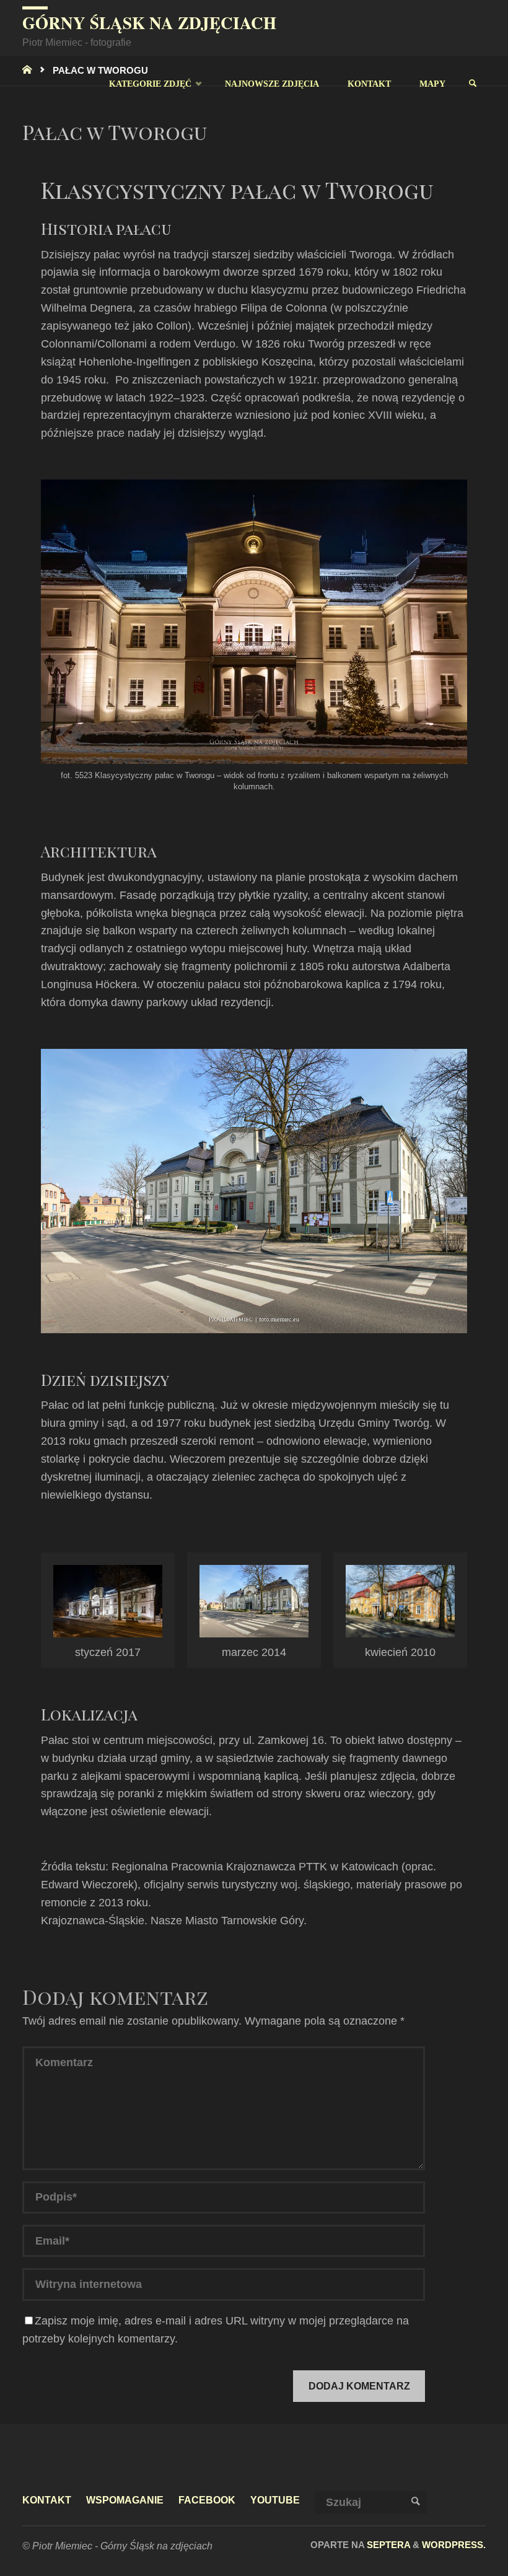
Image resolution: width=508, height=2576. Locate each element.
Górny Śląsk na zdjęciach (149, 23)
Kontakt (47, 2500)
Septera (387, 2545)
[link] (472, 84)
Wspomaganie (125, 2500)
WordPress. (454, 2545)
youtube (275, 2500)
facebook (207, 2500)
